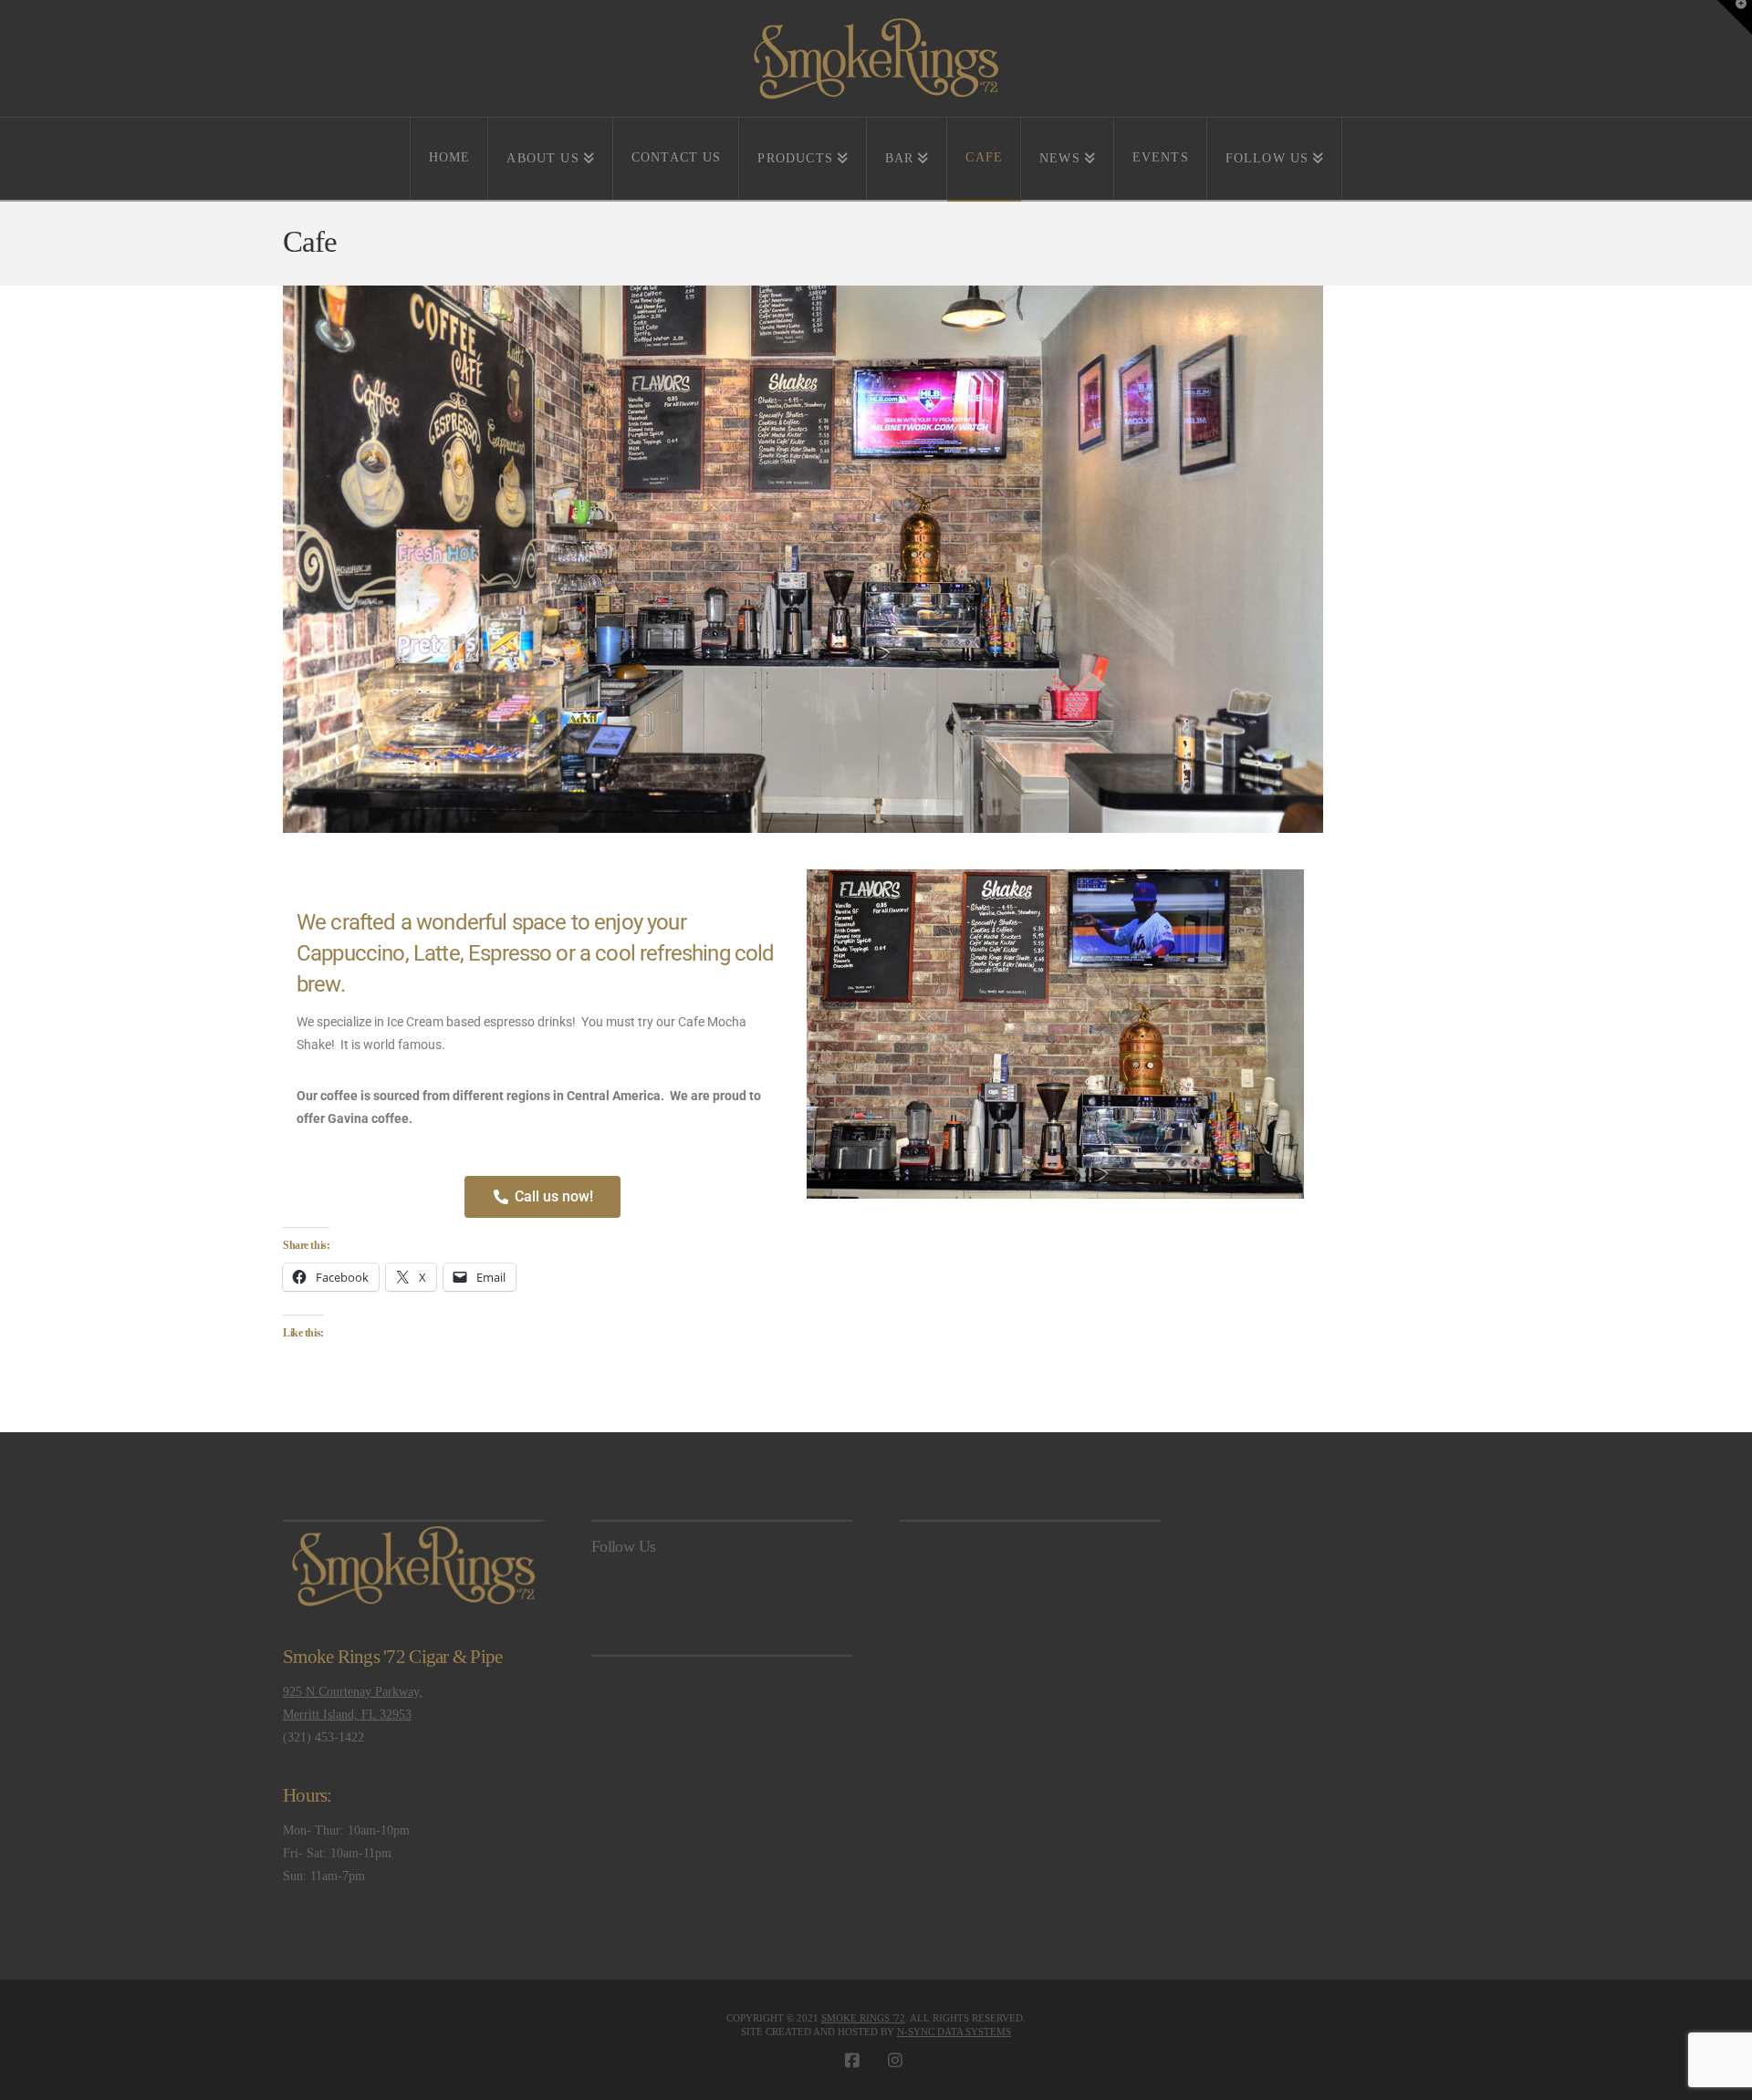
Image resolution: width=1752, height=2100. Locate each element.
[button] (1735, 17)
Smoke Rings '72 (863, 2018)
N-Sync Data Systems (954, 2032)
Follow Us (623, 1546)
